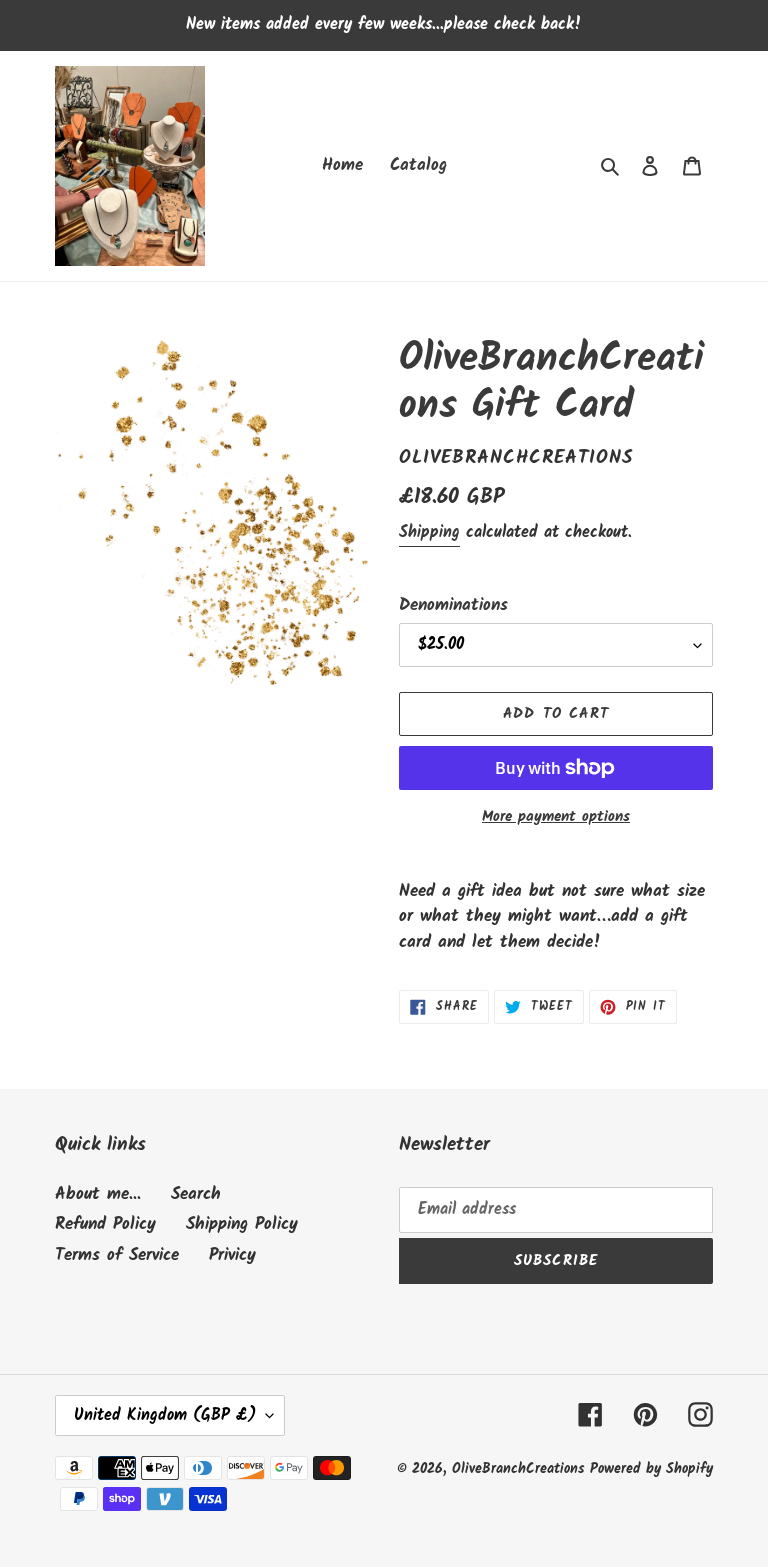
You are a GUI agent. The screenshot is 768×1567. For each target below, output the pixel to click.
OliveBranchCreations (521, 1469)
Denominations (453, 606)
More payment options (556, 817)
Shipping (429, 532)
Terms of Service (117, 1255)
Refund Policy (105, 1224)
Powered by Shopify (651, 1469)
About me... (98, 1194)
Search (196, 1194)
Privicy (232, 1255)
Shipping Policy (242, 1224)
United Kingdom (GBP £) (165, 1415)
